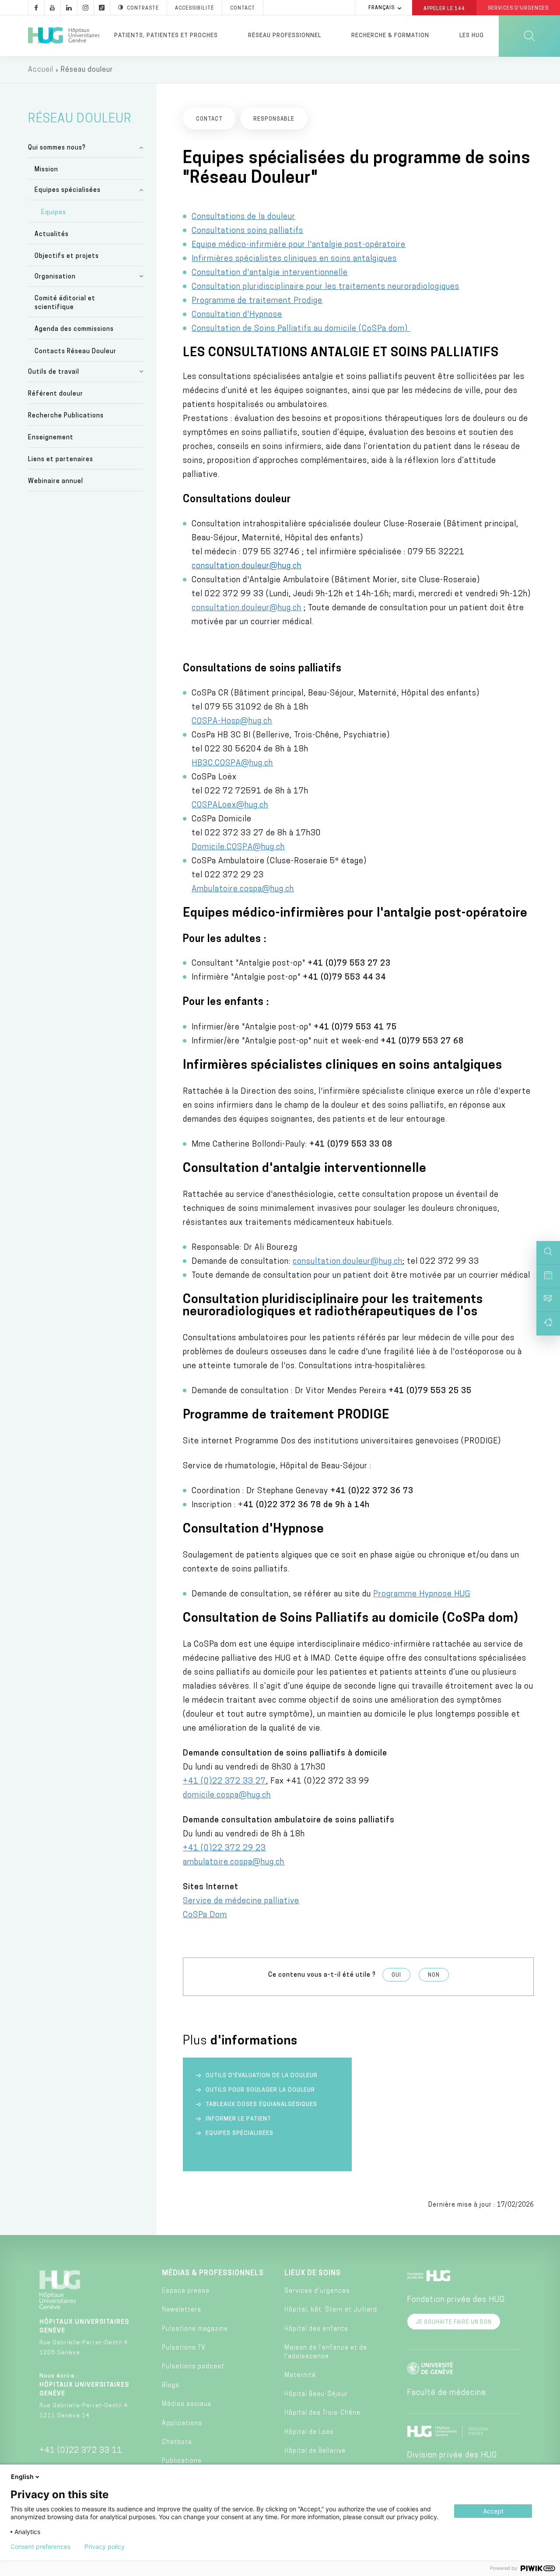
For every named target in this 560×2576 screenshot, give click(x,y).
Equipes (54, 213)
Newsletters (182, 2310)
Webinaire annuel (56, 481)
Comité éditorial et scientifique (65, 303)
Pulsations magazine (195, 2329)
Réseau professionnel (285, 36)
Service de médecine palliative (241, 1902)
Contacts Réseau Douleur (75, 352)
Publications (182, 2461)
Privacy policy (105, 2547)
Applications (182, 2424)
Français (381, 8)
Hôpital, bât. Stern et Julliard (331, 2310)
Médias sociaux (187, 2404)
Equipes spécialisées (68, 190)
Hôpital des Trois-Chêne (322, 2413)
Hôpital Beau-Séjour (316, 2394)
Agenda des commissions (74, 329)
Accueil (41, 70)
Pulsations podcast (193, 2367)
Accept (493, 2511)
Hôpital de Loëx (309, 2432)
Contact (243, 9)
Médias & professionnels (213, 2274)
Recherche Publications (66, 416)
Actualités (52, 235)
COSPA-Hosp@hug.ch (232, 722)
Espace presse (186, 2291)
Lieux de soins (313, 2274)
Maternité (300, 2376)
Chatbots (177, 2442)
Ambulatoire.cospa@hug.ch (243, 890)
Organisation (55, 277)
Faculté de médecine (446, 2393)
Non (434, 1975)
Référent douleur (56, 394)
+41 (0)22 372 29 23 (224, 1849)
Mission (46, 170)
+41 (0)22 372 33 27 (224, 1782)
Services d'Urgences (518, 9)
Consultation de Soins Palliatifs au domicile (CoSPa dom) (301, 329)
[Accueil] (64, 36)
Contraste (143, 9)
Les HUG (472, 36)
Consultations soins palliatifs (247, 231)
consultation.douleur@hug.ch (247, 567)
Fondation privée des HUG (456, 2300)
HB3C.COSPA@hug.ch (232, 764)
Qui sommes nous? (57, 148)
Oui (396, 1975)
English (22, 2477)
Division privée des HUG (452, 2456)
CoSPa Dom (205, 1915)
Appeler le (444, 8)
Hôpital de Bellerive (315, 2451)
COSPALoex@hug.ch (230, 806)
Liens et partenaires (61, 460)
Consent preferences (40, 2547)
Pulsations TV (184, 2348)
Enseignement (51, 438)
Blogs (171, 2386)
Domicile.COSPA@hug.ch (238, 848)
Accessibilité (194, 9)
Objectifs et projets (67, 256)
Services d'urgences (317, 2291)
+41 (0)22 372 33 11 (81, 2451)
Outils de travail (54, 372)
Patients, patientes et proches (166, 36)
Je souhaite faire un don (454, 2322)
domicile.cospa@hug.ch (227, 1796)
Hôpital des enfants (316, 2329)
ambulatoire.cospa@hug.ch (234, 1863)
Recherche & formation (390, 36)
